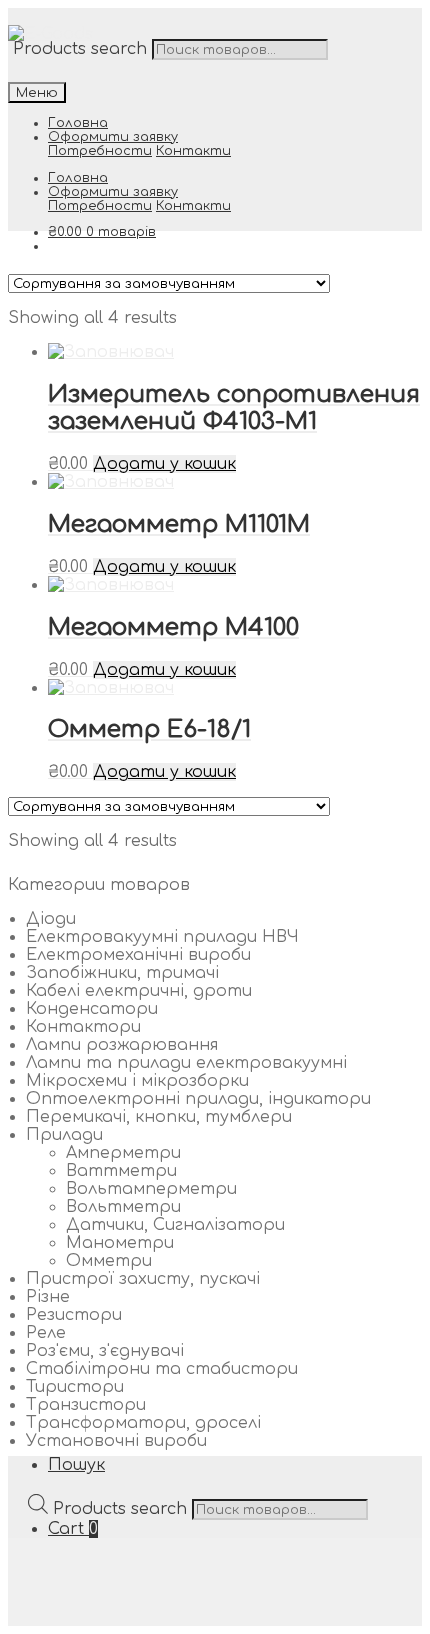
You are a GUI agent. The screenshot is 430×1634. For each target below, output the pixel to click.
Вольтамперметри (151, 1189)
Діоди (51, 919)
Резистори (74, 1315)
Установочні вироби (116, 1441)
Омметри (109, 1261)
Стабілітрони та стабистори (162, 1369)
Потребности (100, 151)
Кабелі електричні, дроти (139, 991)
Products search (80, 49)
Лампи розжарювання (122, 1045)
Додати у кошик (164, 464)
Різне (48, 1297)
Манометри (120, 1243)
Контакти (193, 151)
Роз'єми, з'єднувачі (105, 1351)
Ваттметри (121, 1171)
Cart (73, 1529)
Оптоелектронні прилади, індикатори (198, 1099)
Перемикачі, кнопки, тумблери (159, 1117)
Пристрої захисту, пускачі (143, 1279)
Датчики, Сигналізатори (175, 1225)
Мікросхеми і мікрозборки (137, 1081)
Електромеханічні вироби (138, 955)
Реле (46, 1333)
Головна (78, 123)
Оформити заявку (113, 137)
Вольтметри (123, 1207)
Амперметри (123, 1153)
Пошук (76, 1465)
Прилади (64, 1135)
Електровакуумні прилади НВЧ (162, 937)
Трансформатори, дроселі (143, 1423)
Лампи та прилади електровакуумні (186, 1063)
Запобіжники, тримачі (122, 973)
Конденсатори (92, 1009)
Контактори (83, 1027)
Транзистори (86, 1405)
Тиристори (75, 1387)
